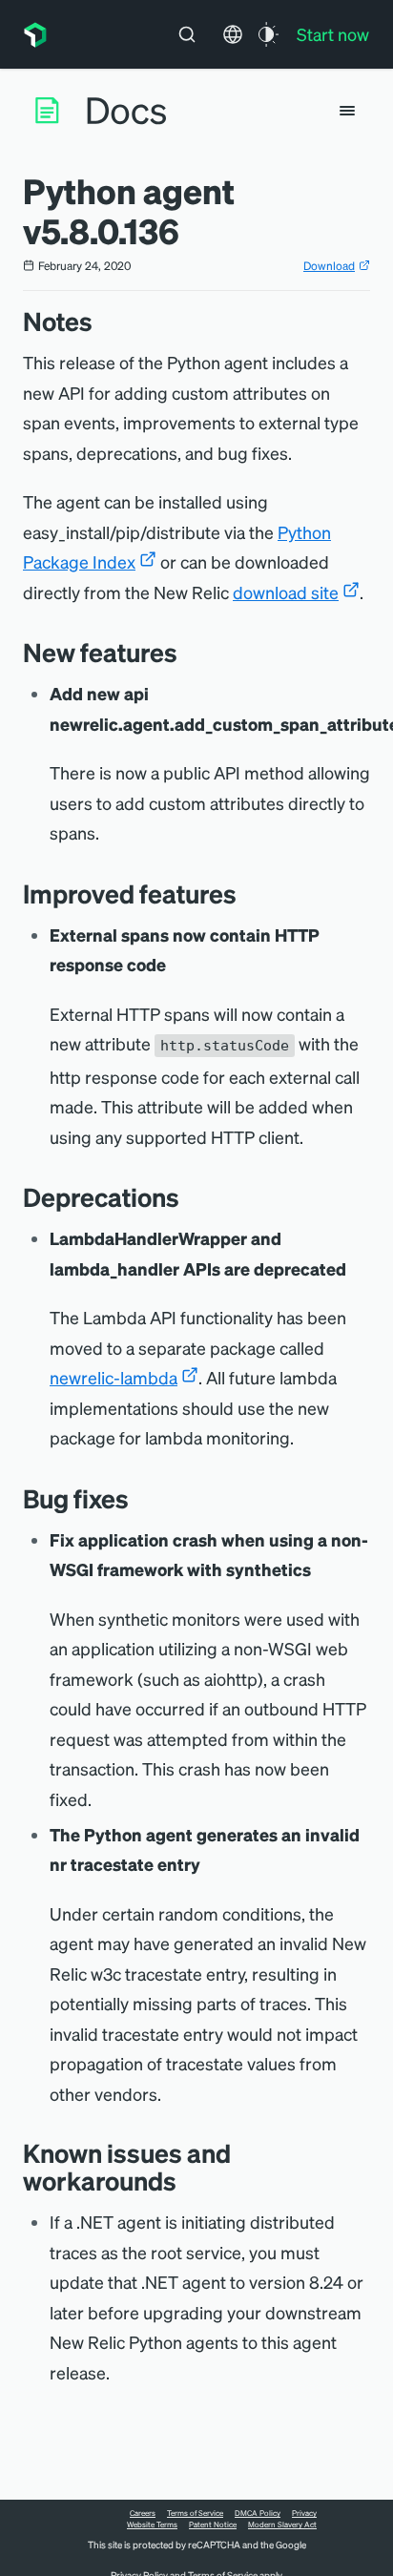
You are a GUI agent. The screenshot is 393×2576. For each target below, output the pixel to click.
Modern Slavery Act (282, 2524)
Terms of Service (195, 2513)
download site (286, 592)
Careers (143, 2513)
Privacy (304, 2513)
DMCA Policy (258, 2513)
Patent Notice (213, 2524)
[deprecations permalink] (189, 1197)
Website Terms (152, 2524)
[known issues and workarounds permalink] (186, 2181)
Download (329, 266)
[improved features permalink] (246, 893)
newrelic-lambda (114, 1377)
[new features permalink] (187, 652)
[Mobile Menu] (347, 111)
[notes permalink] (102, 321)
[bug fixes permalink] (138, 1498)
